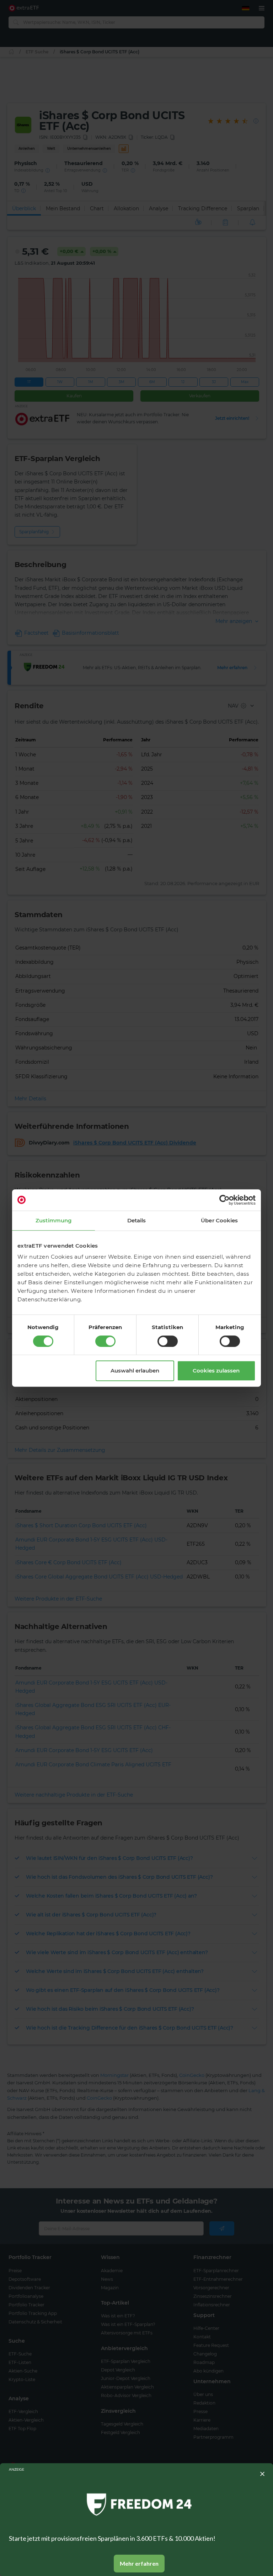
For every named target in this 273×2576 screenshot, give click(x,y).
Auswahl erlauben (135, 1371)
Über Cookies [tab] (219, 1220)
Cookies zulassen (216, 1371)
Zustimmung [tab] (53, 1220)
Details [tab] (137, 1220)
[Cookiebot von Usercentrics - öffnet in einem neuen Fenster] (224, 1200)
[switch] (105, 1341)
